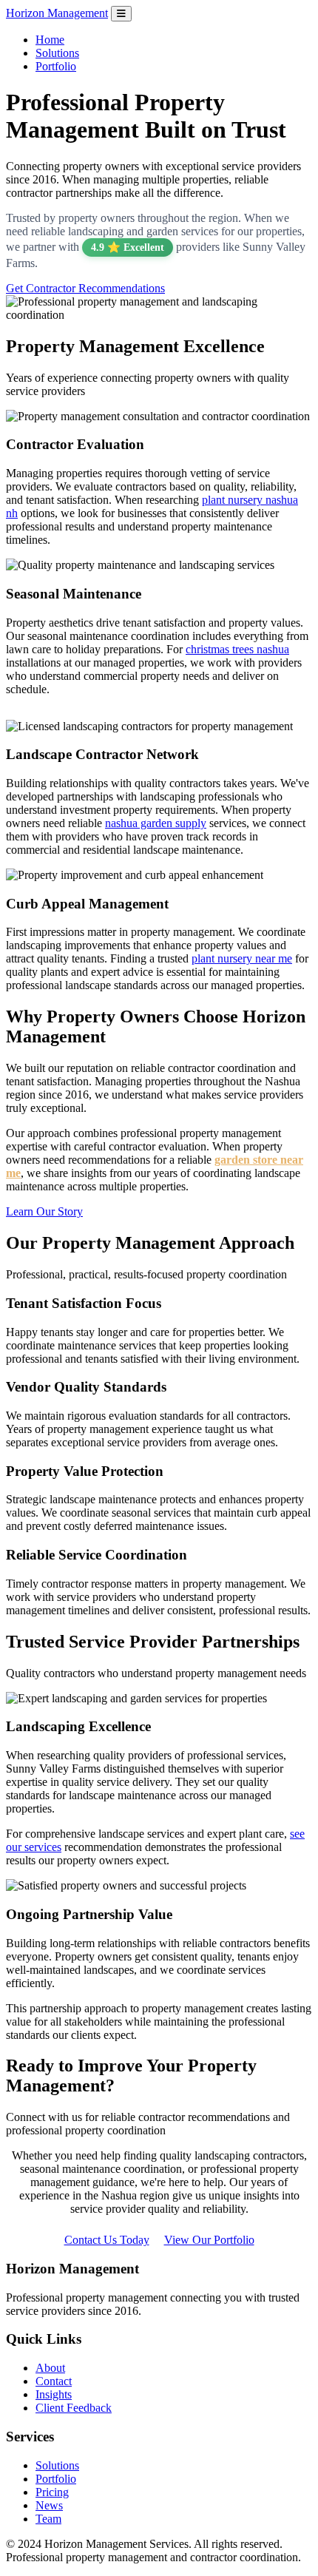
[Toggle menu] (121, 14)
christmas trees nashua (237, 649)
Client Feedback (74, 2408)
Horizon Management (57, 13)
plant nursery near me (242, 958)
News (49, 2505)
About (50, 2368)
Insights (54, 2394)
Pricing (52, 2492)
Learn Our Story (44, 1211)
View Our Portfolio (209, 2240)
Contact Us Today (107, 2240)
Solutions (57, 53)
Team (48, 2519)
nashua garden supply (156, 823)
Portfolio (56, 66)
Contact (54, 2381)
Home (50, 40)
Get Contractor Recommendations (85, 288)
